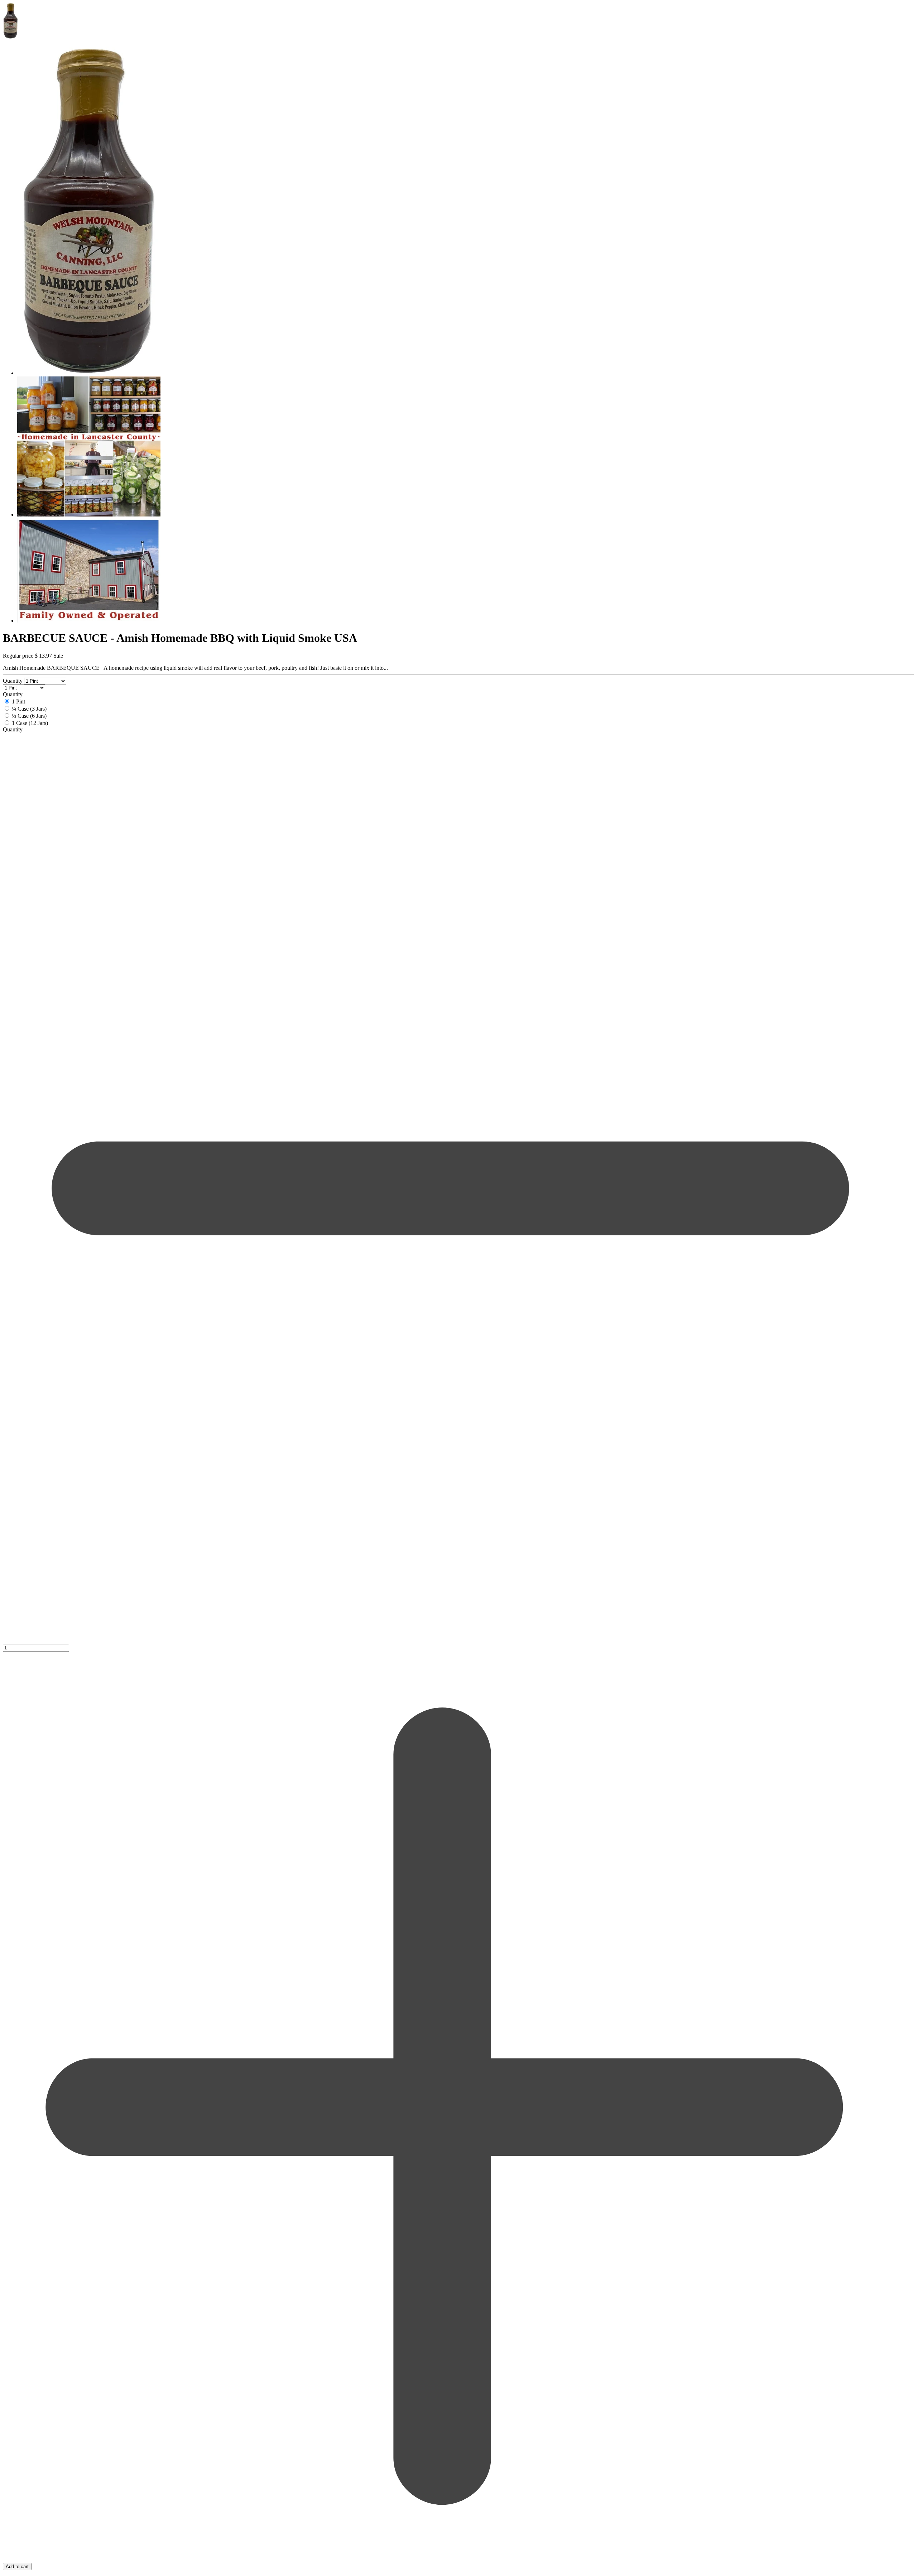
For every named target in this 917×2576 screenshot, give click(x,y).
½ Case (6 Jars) (29, 716)
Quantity (13, 681)
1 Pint (18, 701)
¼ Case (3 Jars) (29, 709)
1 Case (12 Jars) (30, 723)
